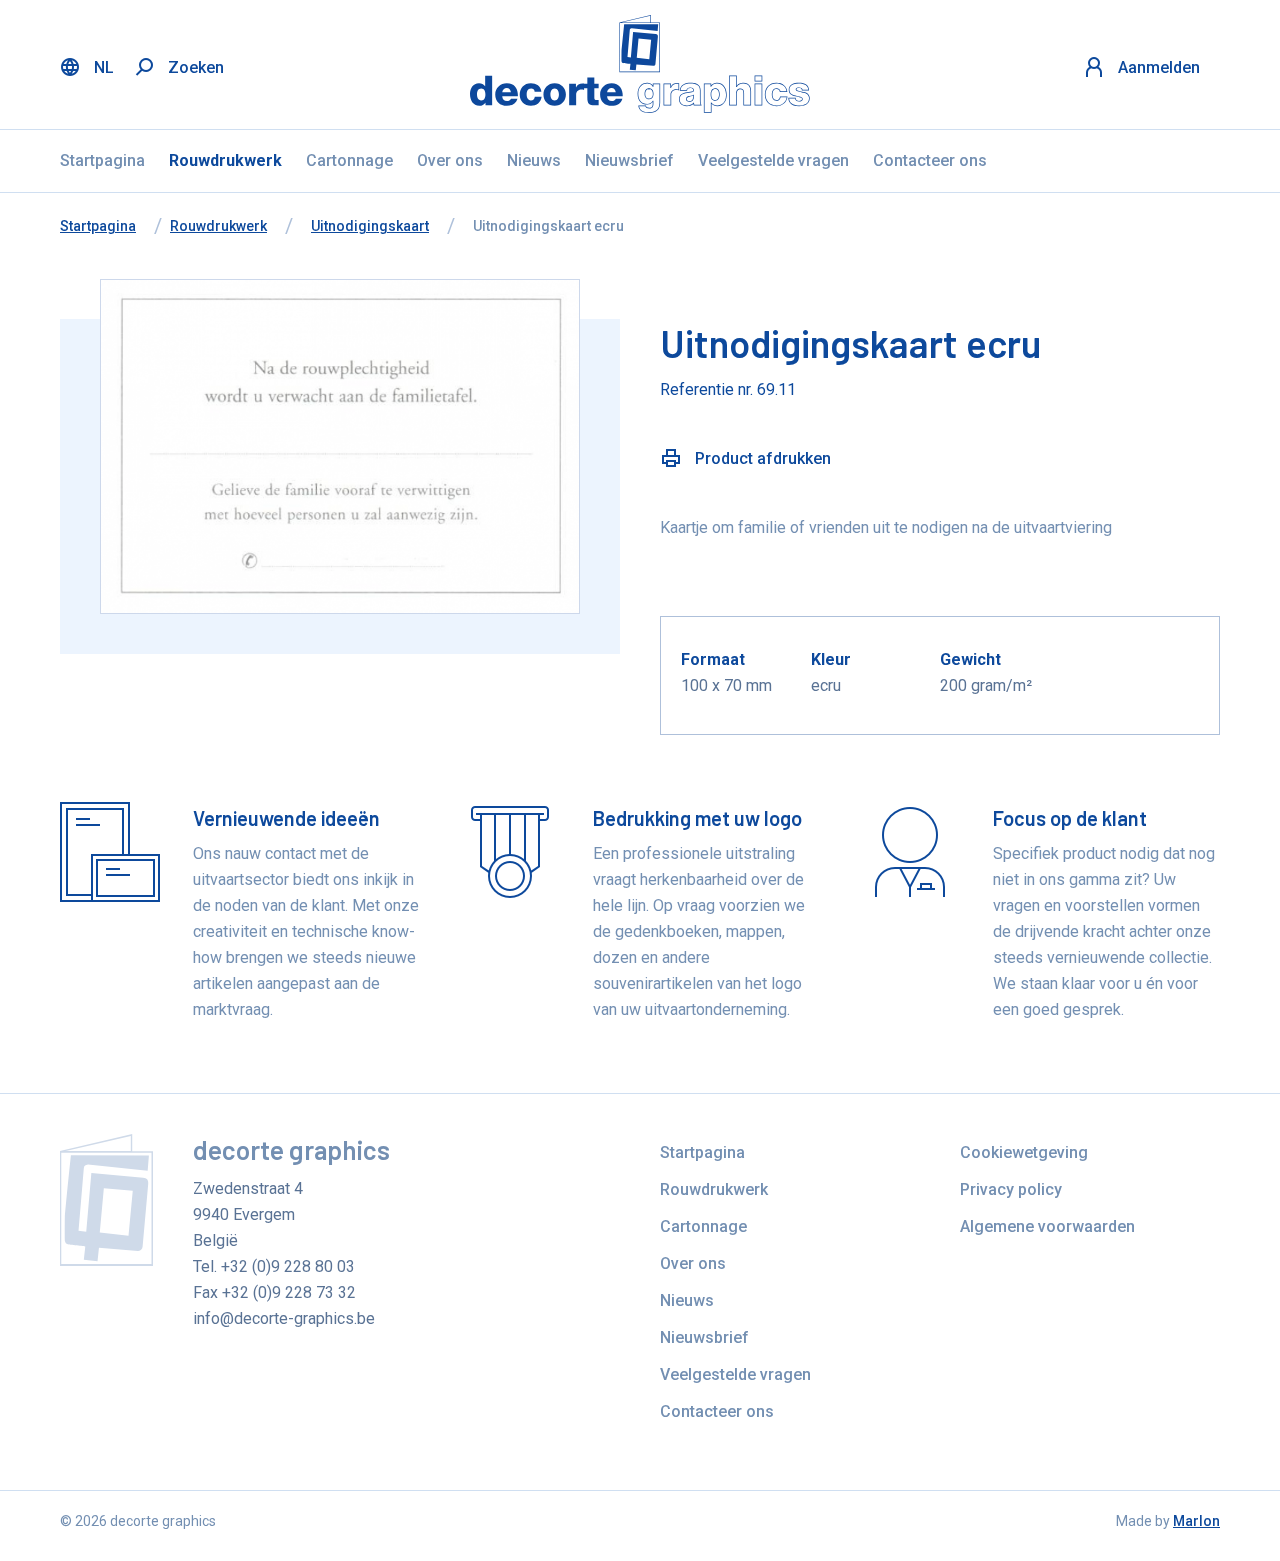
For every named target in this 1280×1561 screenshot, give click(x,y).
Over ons (450, 160)
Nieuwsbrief (629, 160)
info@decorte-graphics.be (284, 1318)
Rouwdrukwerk (225, 160)
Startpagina (102, 160)
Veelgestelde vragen (773, 160)
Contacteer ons (930, 160)
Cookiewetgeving (1024, 1152)
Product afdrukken (761, 458)
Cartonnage (349, 160)
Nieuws (534, 160)
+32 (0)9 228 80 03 (288, 1266)
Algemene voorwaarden (1047, 1226)
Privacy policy (1011, 1189)
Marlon (1196, 1521)
